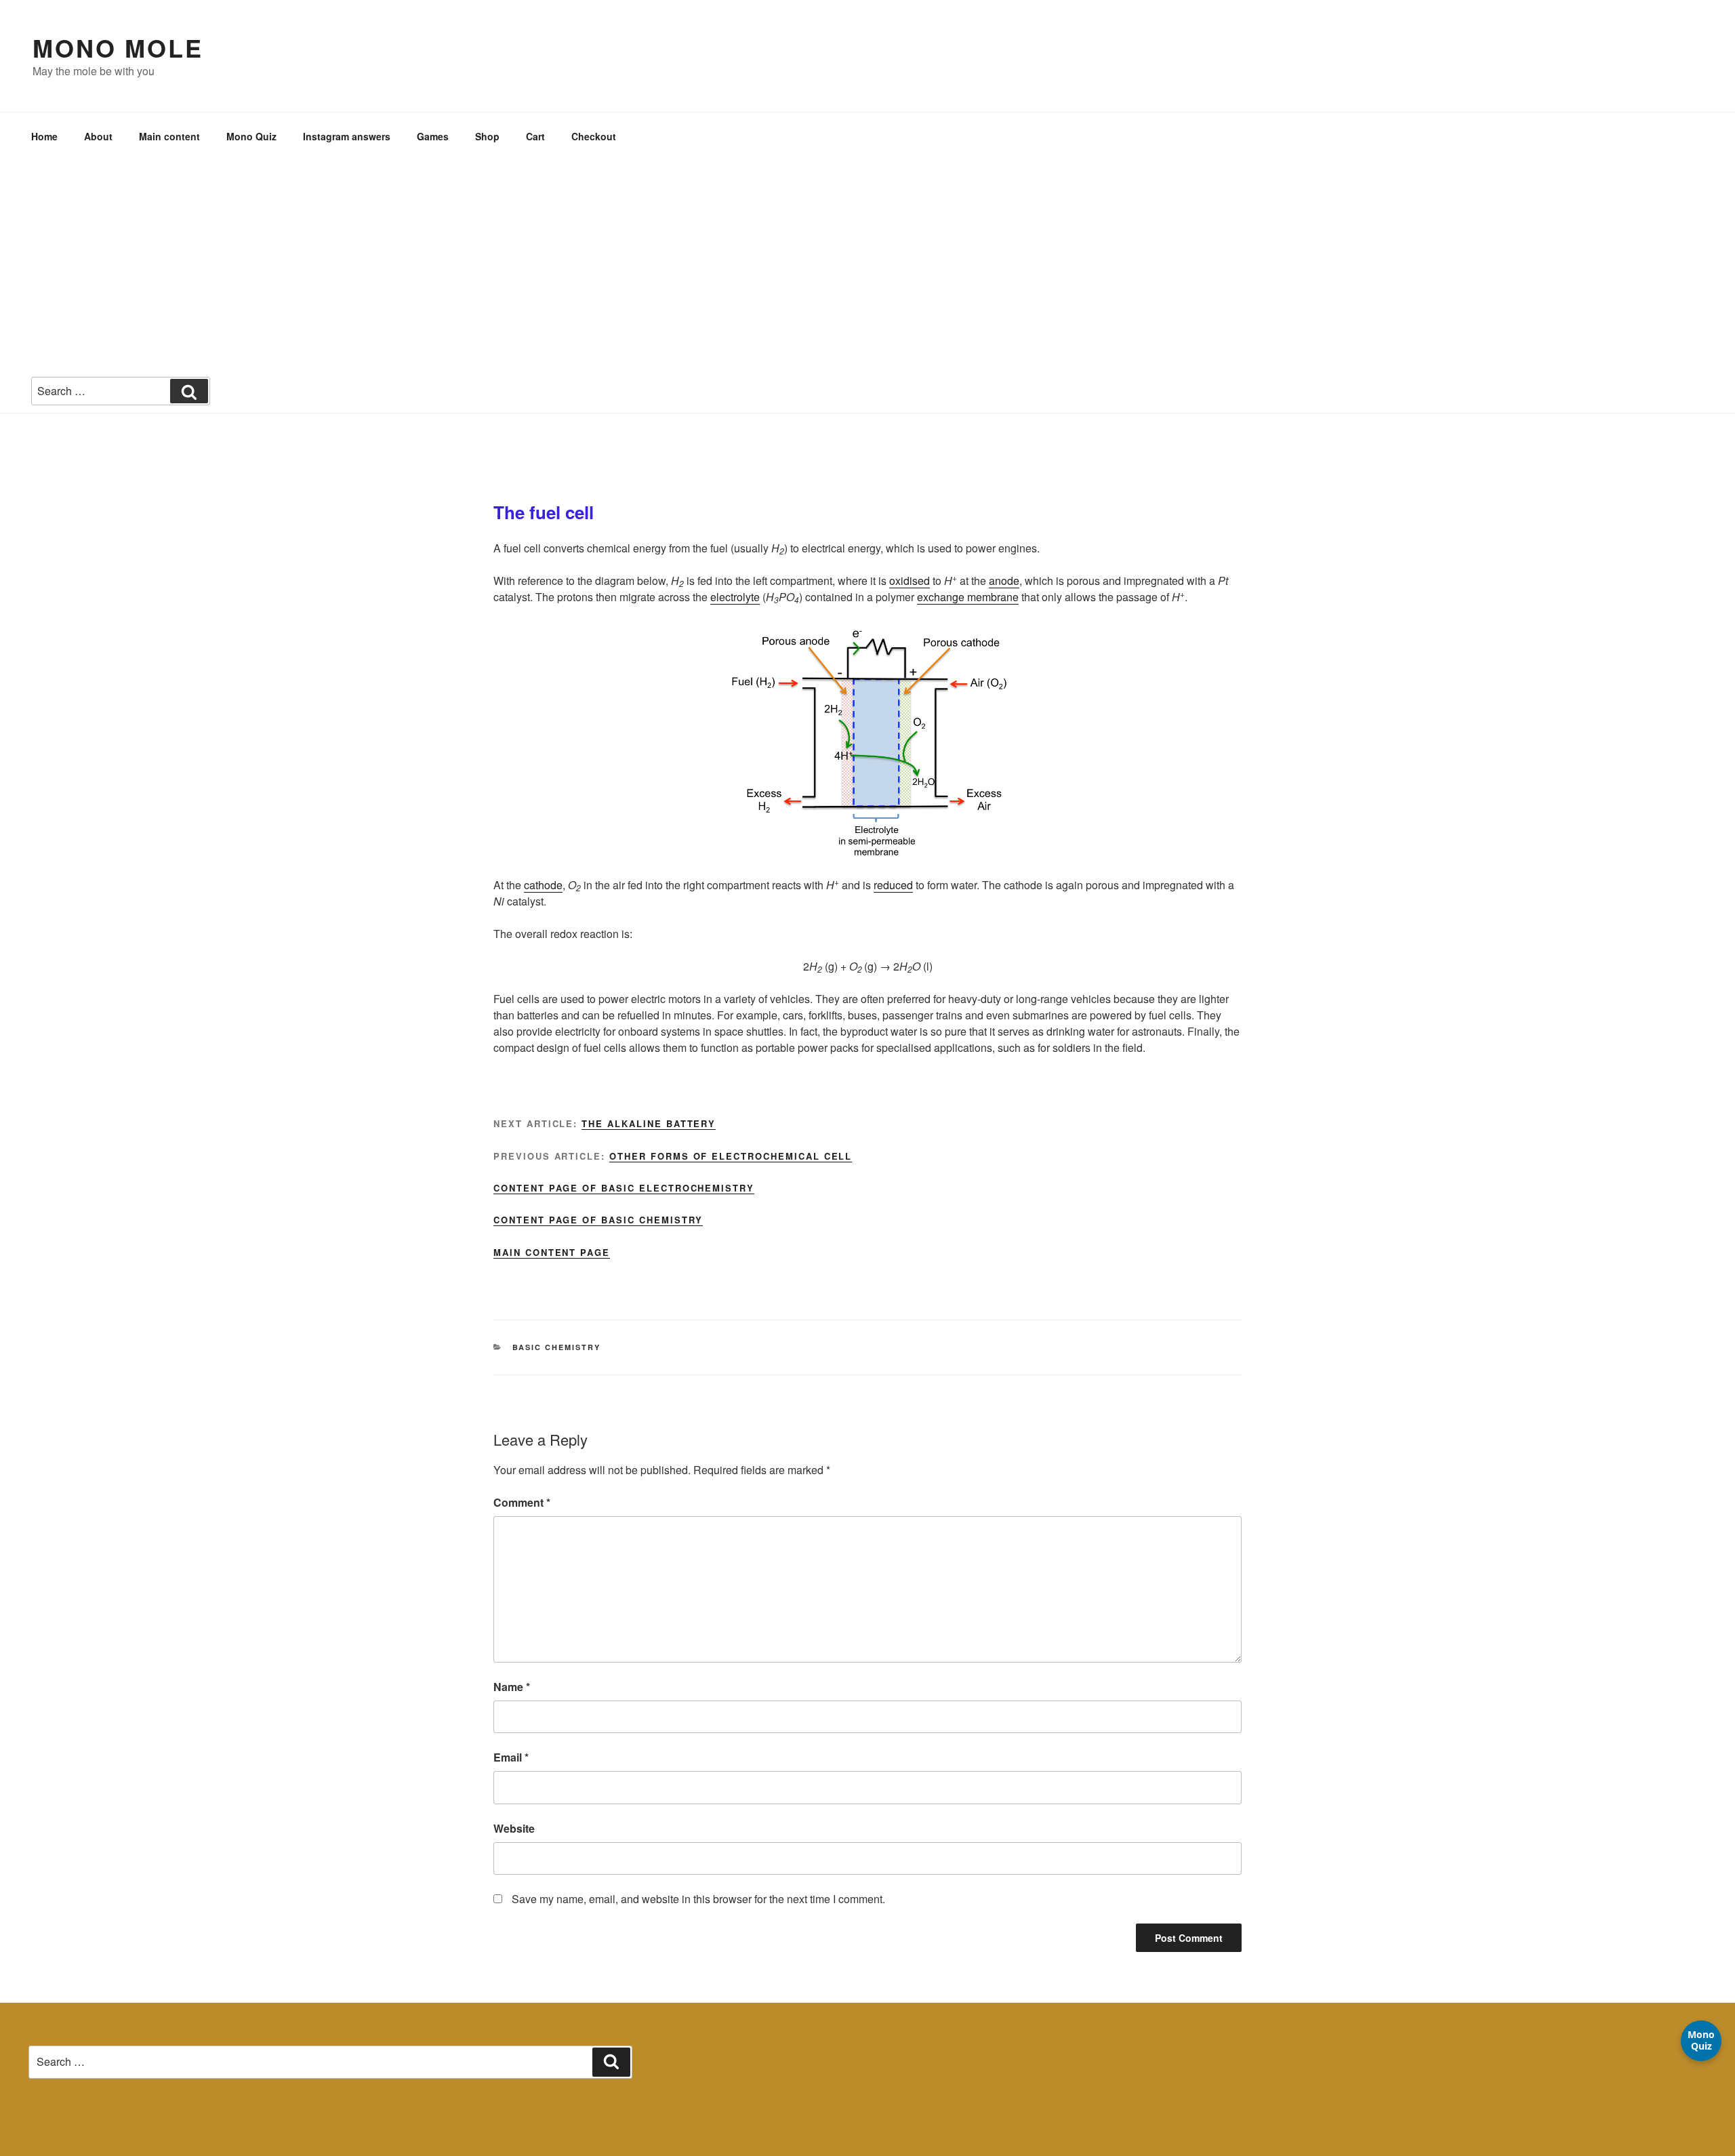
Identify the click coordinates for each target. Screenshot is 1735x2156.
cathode (543, 885)
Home (44, 136)
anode (1004, 581)
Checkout (594, 136)
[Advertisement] (867, 262)
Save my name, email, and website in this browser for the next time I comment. (698, 1899)
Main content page (552, 1252)
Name (512, 1687)
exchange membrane (968, 597)
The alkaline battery (649, 1123)
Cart (535, 136)
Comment (522, 1502)
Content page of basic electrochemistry (624, 1188)
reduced (893, 885)
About (98, 136)
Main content (169, 136)
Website (514, 1828)
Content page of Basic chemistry (598, 1220)
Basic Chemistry (557, 1347)
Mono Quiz (251, 136)
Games (433, 136)
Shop (487, 136)
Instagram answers (347, 136)
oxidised (910, 581)
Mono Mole (118, 47)
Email (511, 1757)
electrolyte (735, 597)
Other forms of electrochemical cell (731, 1156)
